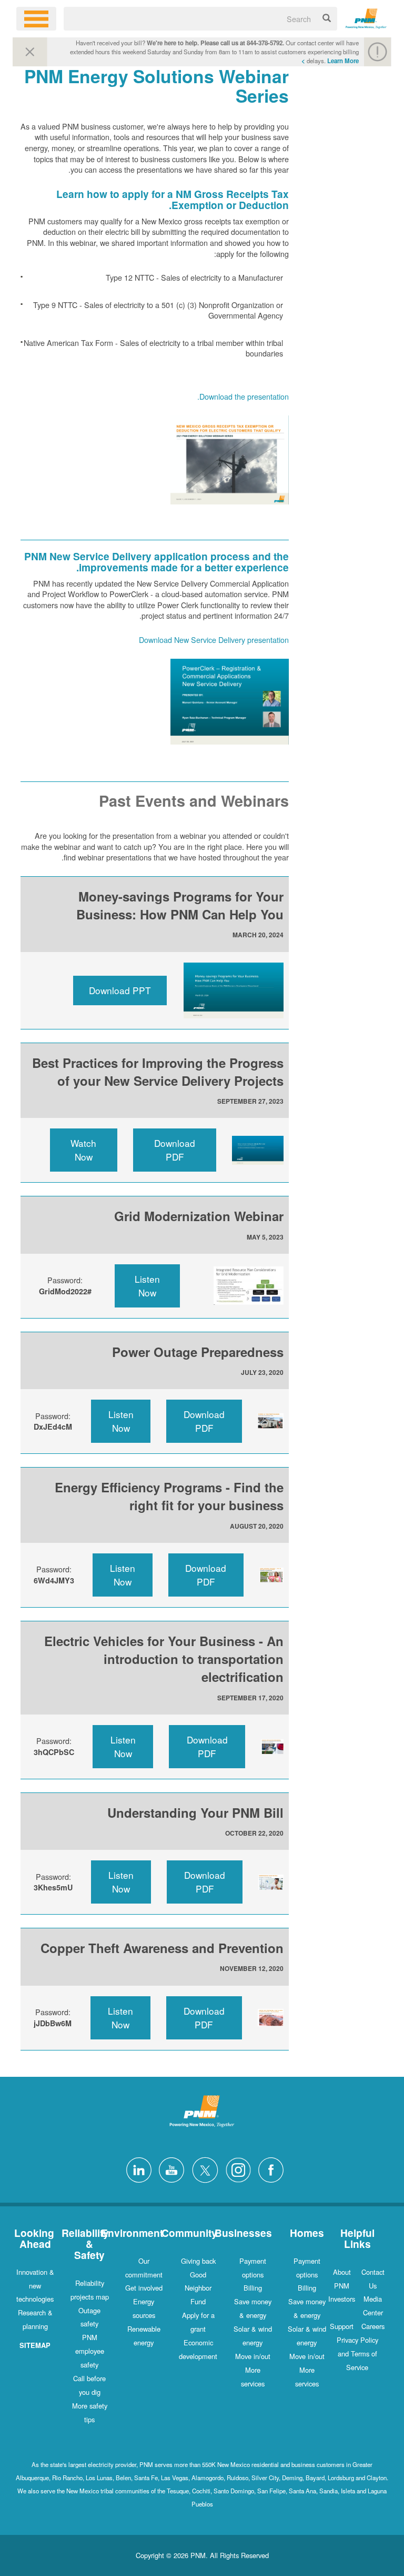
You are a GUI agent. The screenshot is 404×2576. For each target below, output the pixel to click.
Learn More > (330, 61)
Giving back (198, 2261)
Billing (307, 2288)
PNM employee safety (90, 2351)
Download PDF (175, 1150)
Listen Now (147, 1286)
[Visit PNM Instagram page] (236, 2169)
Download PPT (120, 990)
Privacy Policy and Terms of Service (357, 2354)
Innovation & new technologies (35, 2286)
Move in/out (307, 2356)
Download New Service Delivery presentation (214, 640)
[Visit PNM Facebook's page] (268, 2169)
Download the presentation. (243, 396)
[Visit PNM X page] (202, 2169)
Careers (373, 2326)
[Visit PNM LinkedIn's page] (136, 2169)
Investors (342, 2299)
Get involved (144, 2288)
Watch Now (83, 1150)
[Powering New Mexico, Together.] (366, 17)
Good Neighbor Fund (198, 2288)
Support (342, 2326)
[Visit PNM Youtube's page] (169, 2169)
